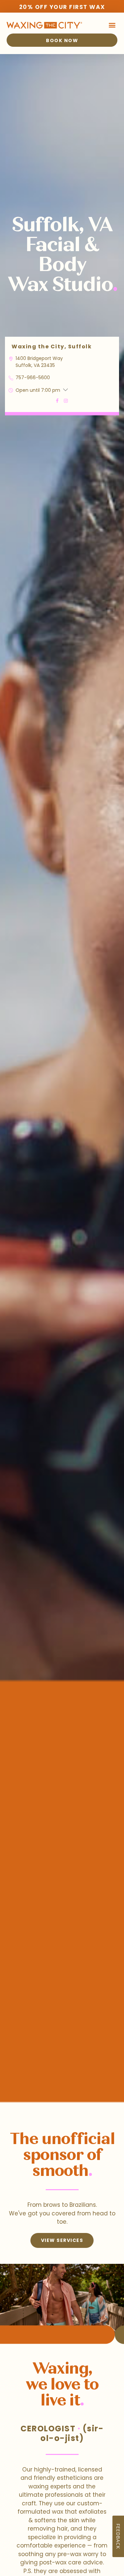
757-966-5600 (33, 378)
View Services (62, 2240)
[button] (112, 25)
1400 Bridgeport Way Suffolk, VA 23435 (39, 362)
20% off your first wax (62, 7)
